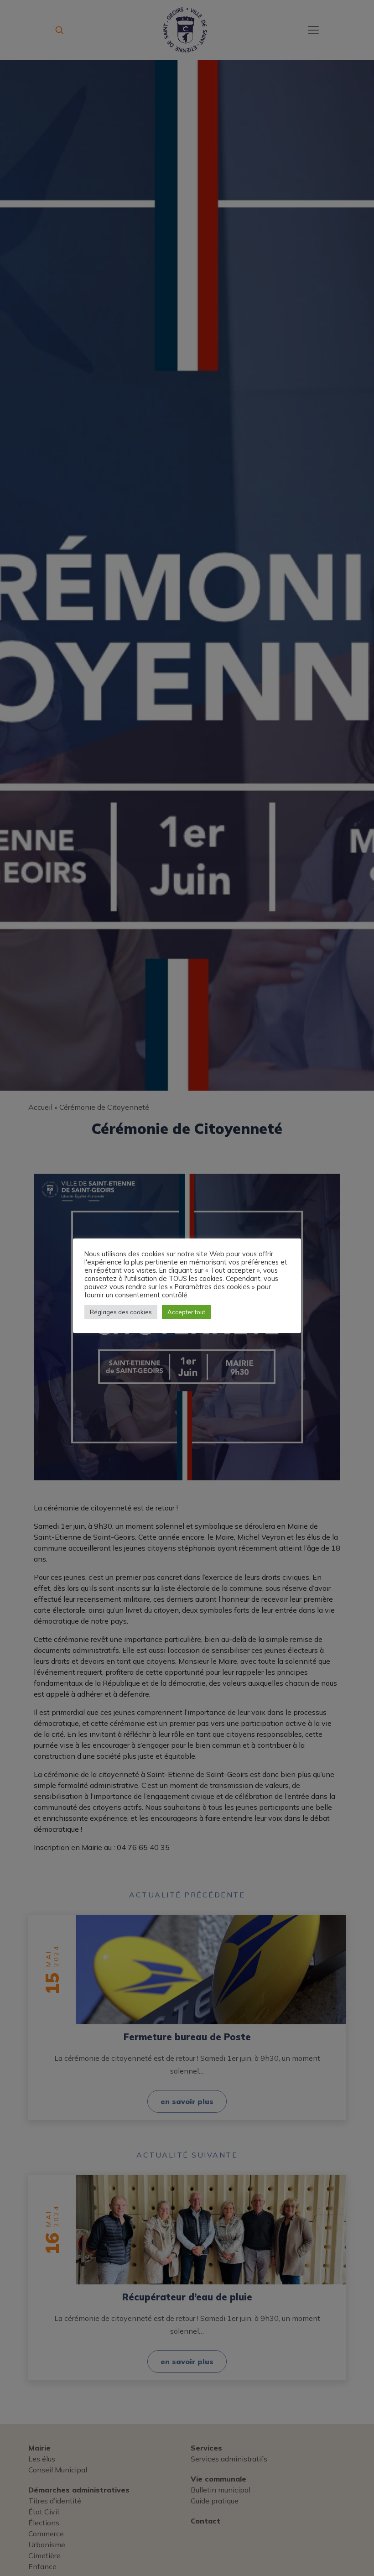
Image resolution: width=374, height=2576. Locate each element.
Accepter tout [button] (186, 1312)
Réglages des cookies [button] (121, 1312)
